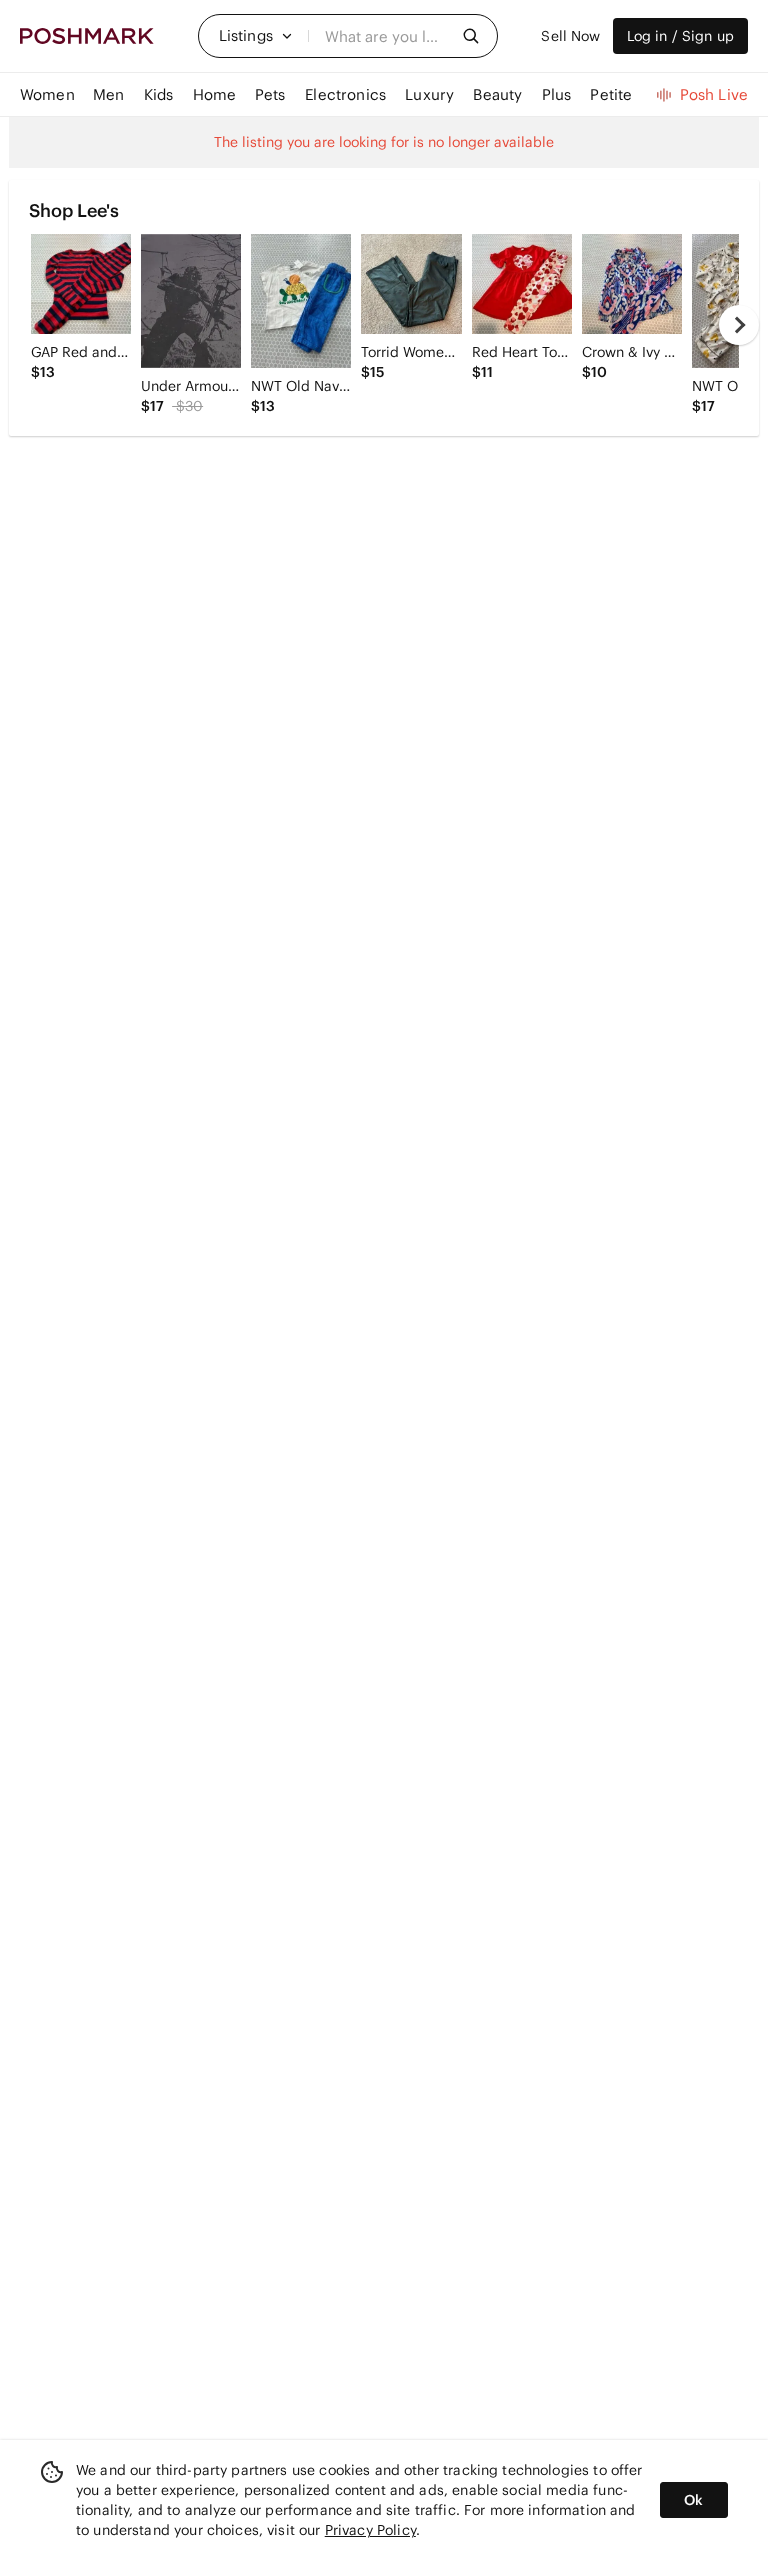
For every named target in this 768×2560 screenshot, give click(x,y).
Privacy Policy (370, 2530)
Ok (693, 2500)
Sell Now (570, 36)
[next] (739, 325)
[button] (256, 36)
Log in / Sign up (680, 36)
